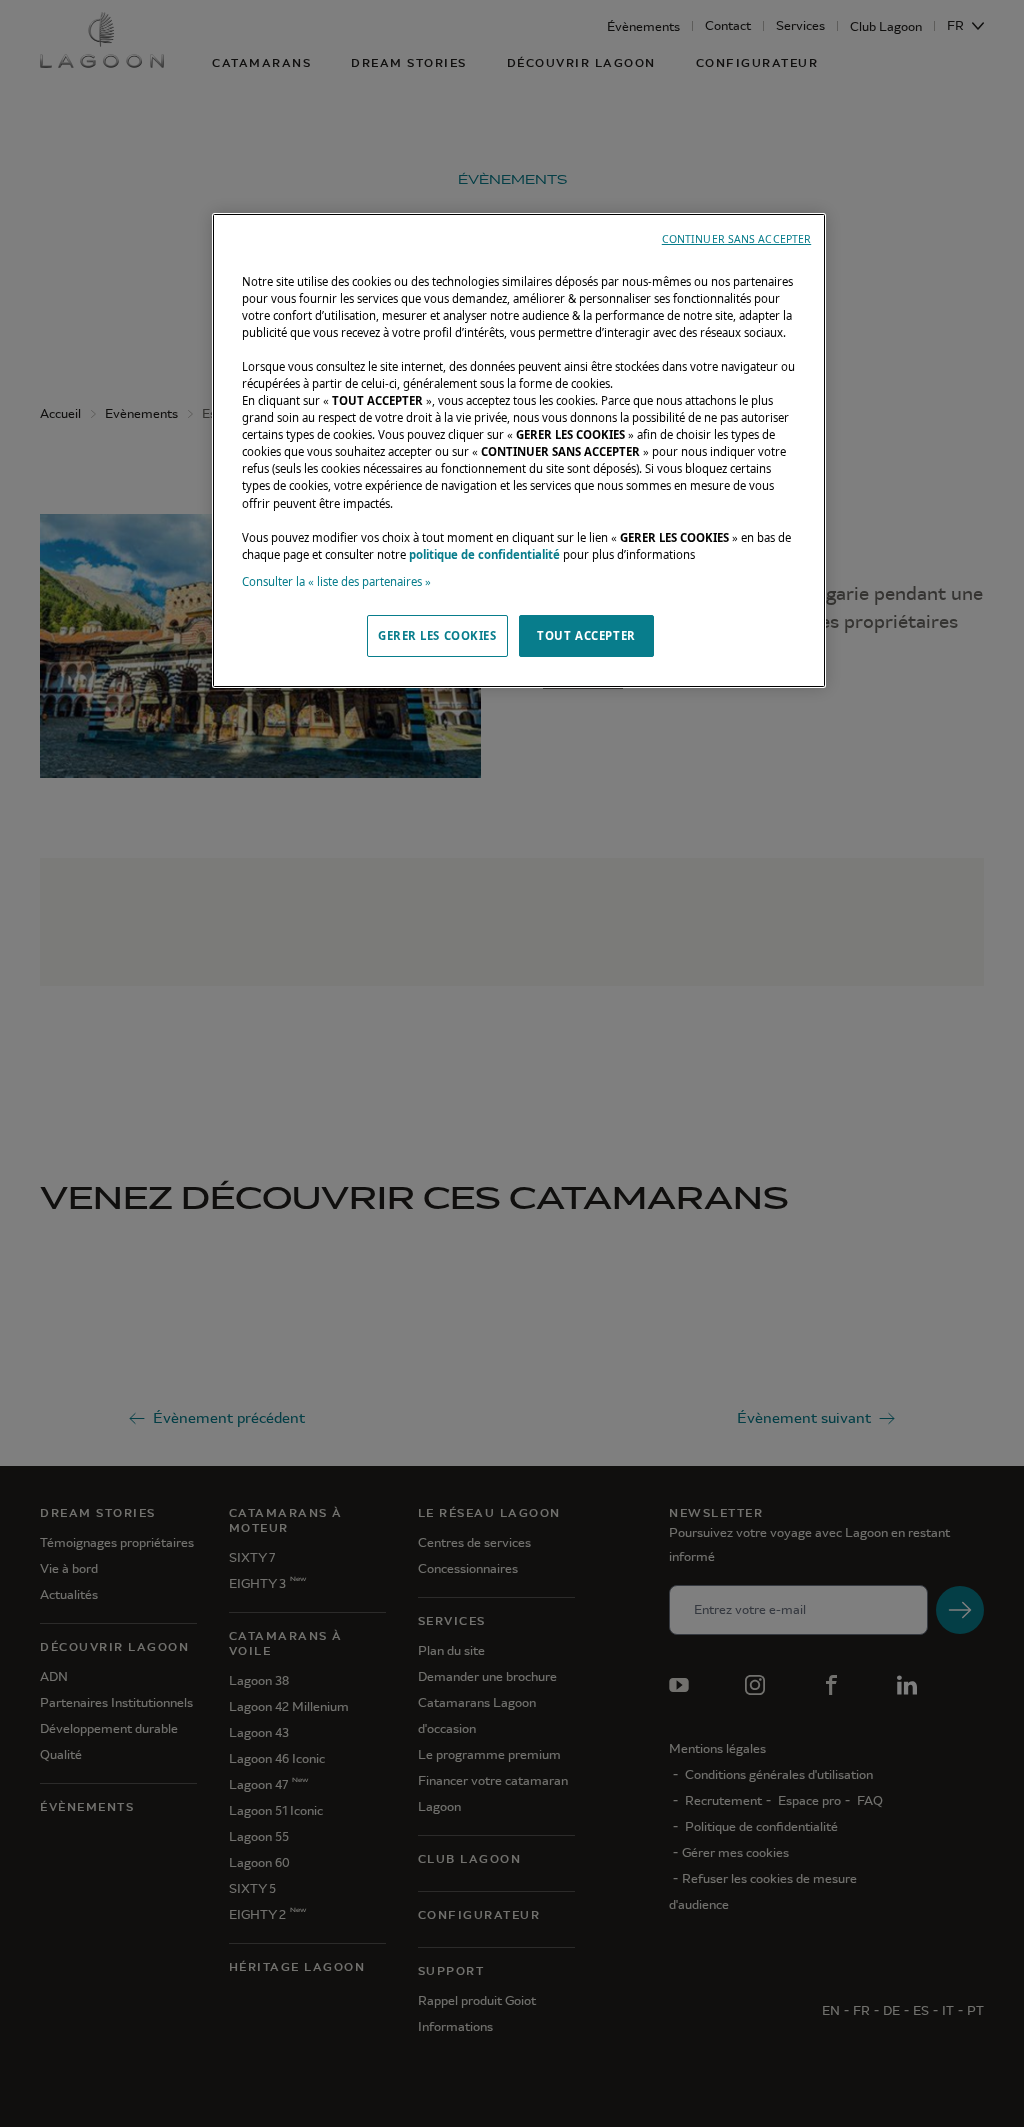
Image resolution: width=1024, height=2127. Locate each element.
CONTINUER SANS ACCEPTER (736, 239)
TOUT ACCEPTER (586, 635)
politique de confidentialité (484, 554)
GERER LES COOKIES (437, 635)
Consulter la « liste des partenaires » (336, 581)
